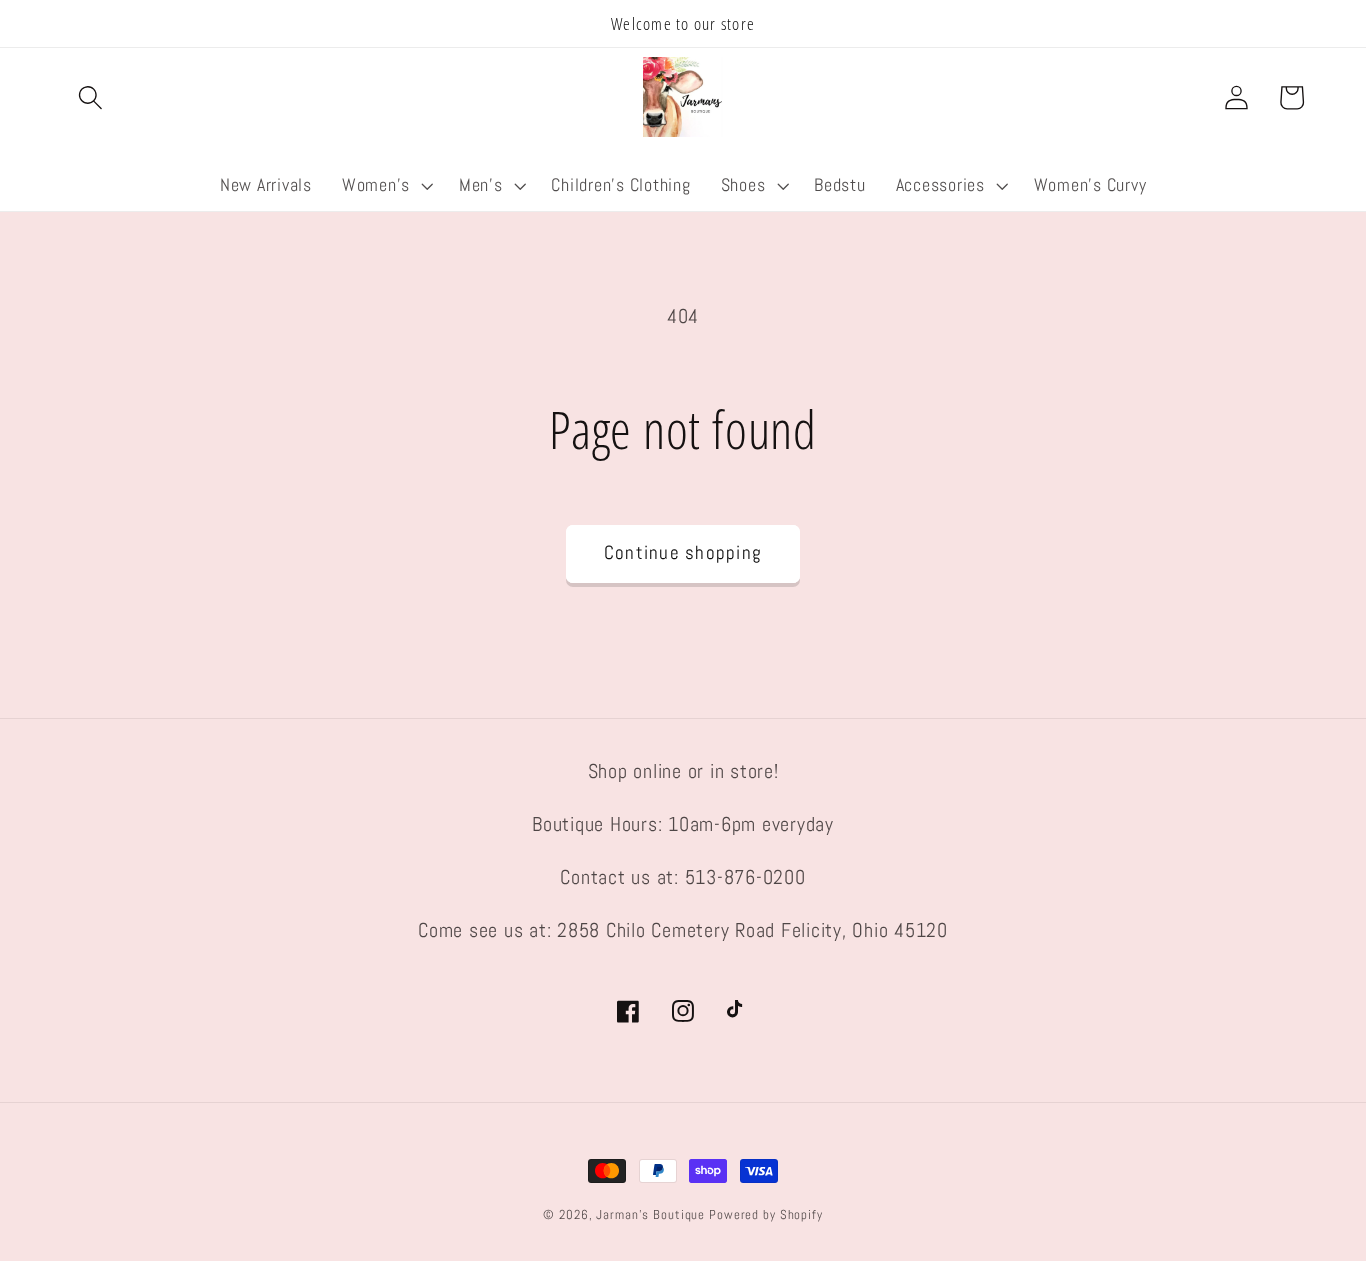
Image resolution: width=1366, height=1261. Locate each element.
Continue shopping (683, 553)
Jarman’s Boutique (650, 1215)
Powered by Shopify (766, 1215)
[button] (90, 97)
